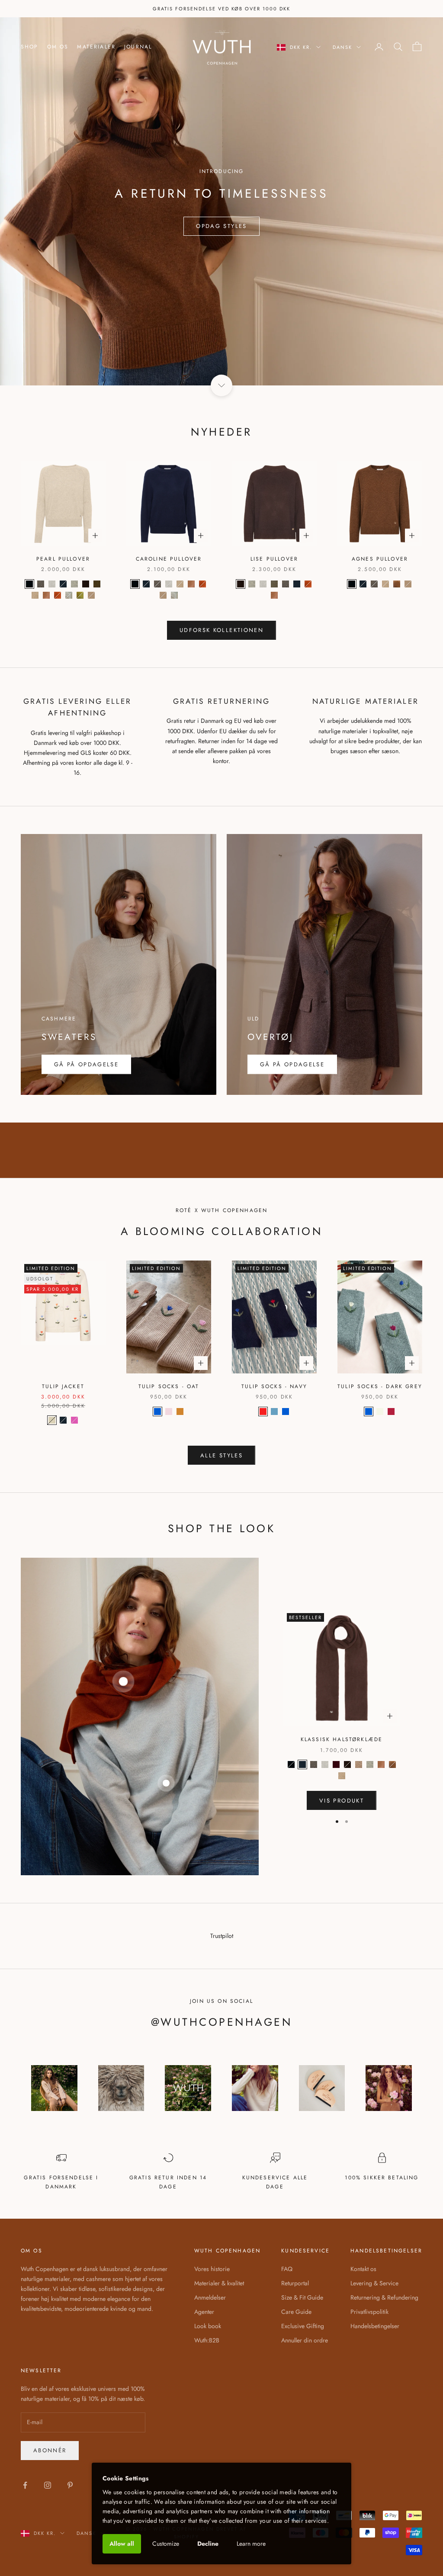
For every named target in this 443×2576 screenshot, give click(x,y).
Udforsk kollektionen (221, 630)
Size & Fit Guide (302, 2297)
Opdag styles (221, 226)
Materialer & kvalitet (219, 2283)
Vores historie (212, 2269)
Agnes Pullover (380, 559)
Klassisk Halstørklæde (342, 1739)
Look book (208, 2326)
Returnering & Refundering (384, 2297)
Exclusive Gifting (303, 2326)
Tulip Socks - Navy (274, 1386)
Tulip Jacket (63, 1386)
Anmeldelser (210, 2297)
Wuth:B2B (207, 2340)
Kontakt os (363, 2269)
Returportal (295, 2283)
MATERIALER (96, 47)
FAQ (287, 2269)
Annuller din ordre (305, 2340)
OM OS (58, 47)
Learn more (251, 2544)
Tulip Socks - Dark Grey (380, 1386)
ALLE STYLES (221, 1455)
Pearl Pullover (63, 559)
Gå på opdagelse (292, 1064)
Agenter (204, 2312)
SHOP (30, 47)
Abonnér (50, 2450)
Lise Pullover (274, 559)
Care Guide (296, 2312)
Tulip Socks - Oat (169, 1386)
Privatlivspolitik (369, 2312)
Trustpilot (222, 1936)
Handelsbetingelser (375, 2326)
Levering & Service (374, 2283)
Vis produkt (342, 1801)
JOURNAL (138, 47)
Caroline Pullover (169, 559)
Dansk (342, 47)
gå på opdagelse (86, 1064)
